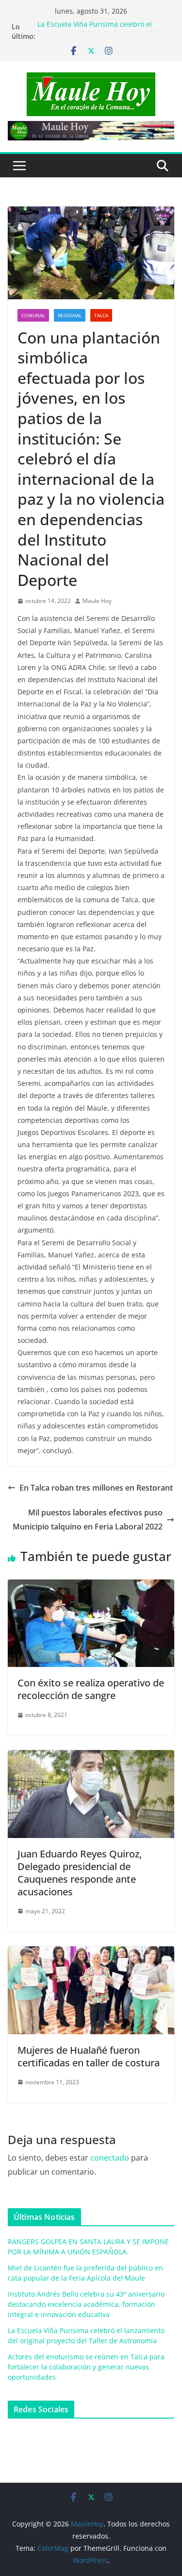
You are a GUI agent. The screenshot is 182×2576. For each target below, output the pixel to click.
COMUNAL (33, 315)
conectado (110, 2158)
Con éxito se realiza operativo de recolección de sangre (91, 1689)
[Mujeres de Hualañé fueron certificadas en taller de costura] (91, 1953)
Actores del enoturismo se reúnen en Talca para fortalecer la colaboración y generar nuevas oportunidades (86, 2367)
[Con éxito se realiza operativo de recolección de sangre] (91, 1586)
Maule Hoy (97, 601)
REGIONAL (70, 315)
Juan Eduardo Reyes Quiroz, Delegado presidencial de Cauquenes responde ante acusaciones (80, 1873)
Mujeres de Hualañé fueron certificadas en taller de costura (89, 2056)
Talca (101, 315)
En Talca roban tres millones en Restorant (96, 1488)
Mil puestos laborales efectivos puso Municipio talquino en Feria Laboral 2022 (88, 1520)
